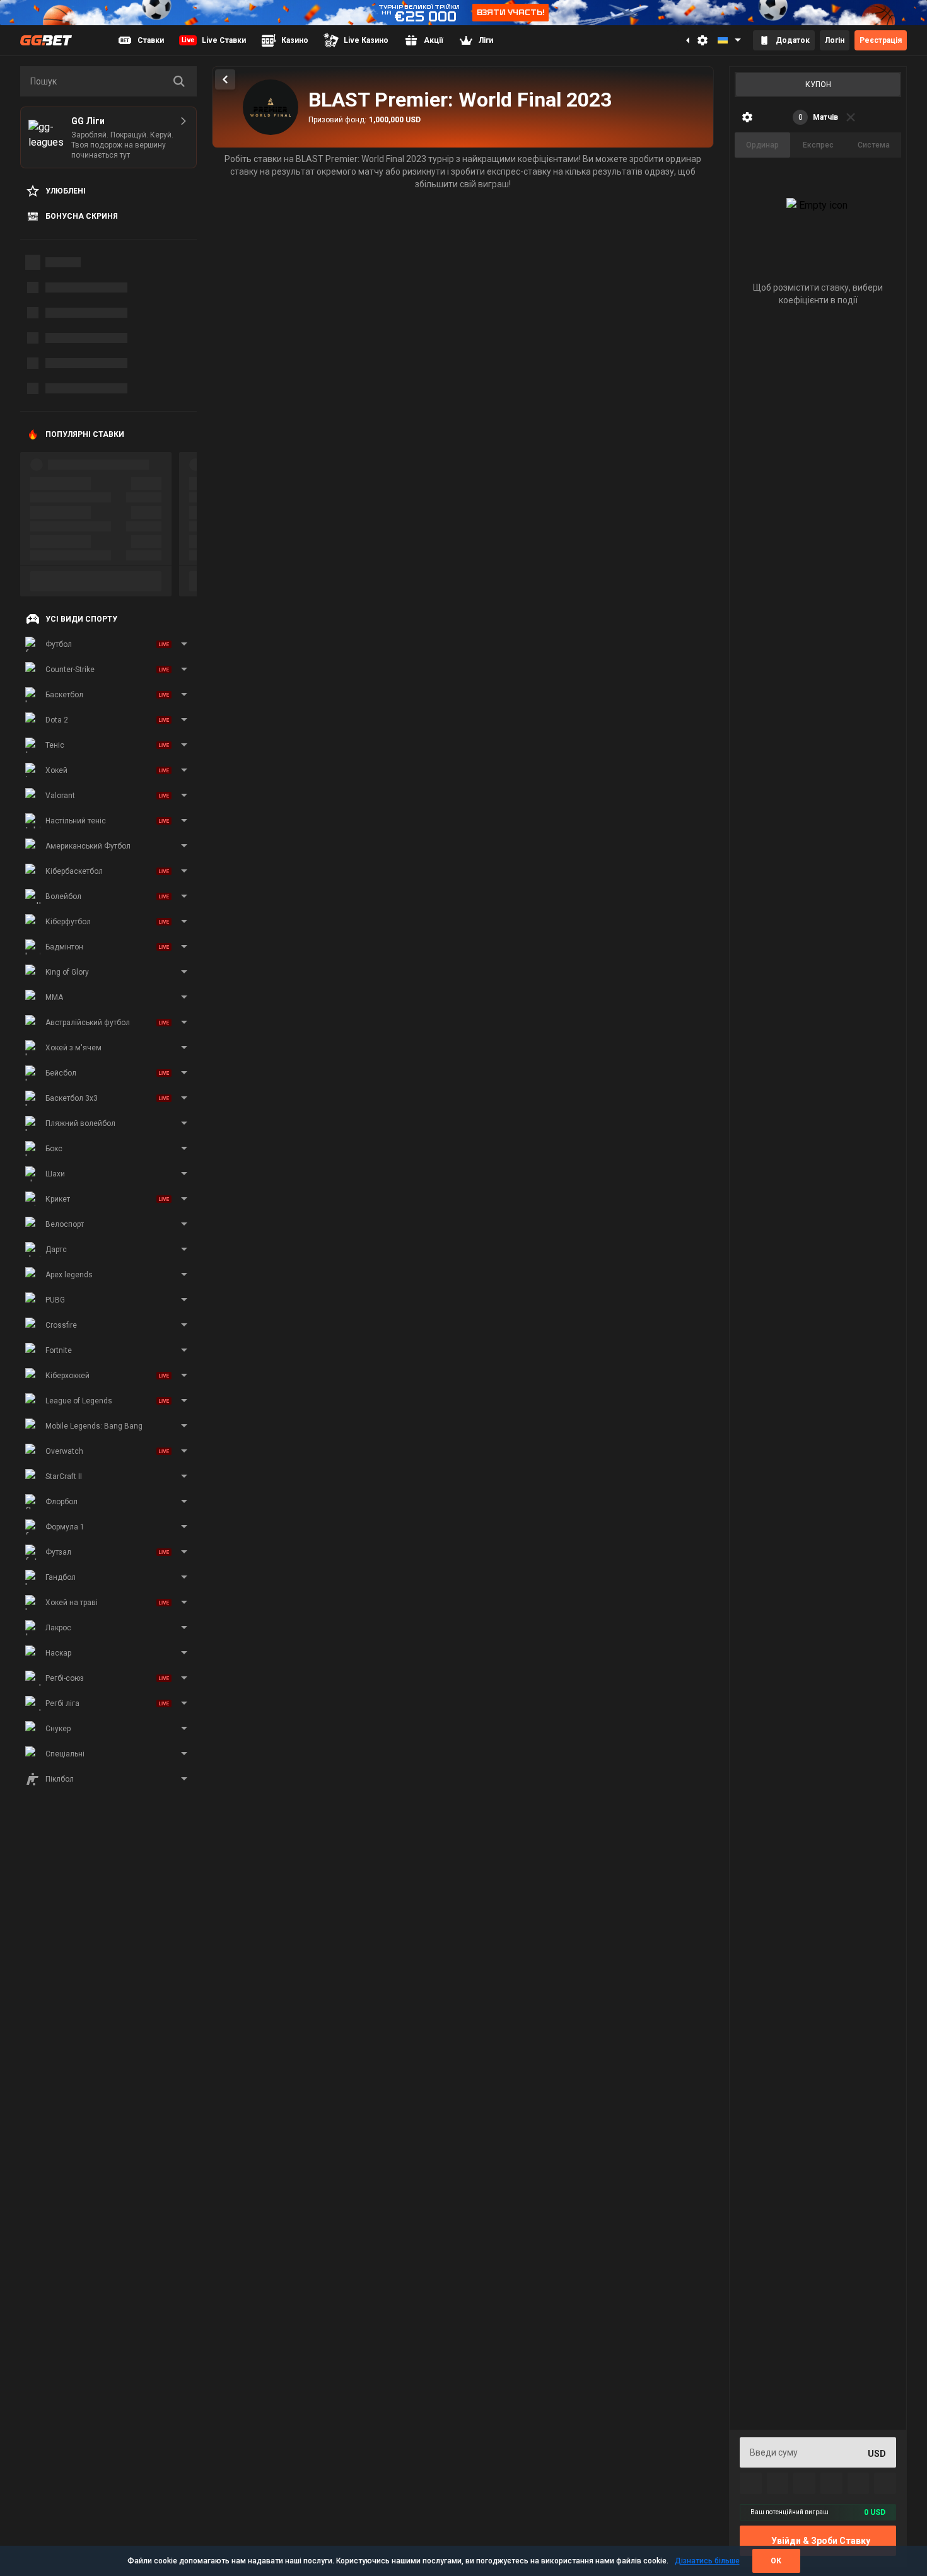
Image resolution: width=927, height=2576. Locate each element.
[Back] (225, 79)
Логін (835, 40)
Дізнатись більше (707, 2561)
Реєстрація (881, 40)
